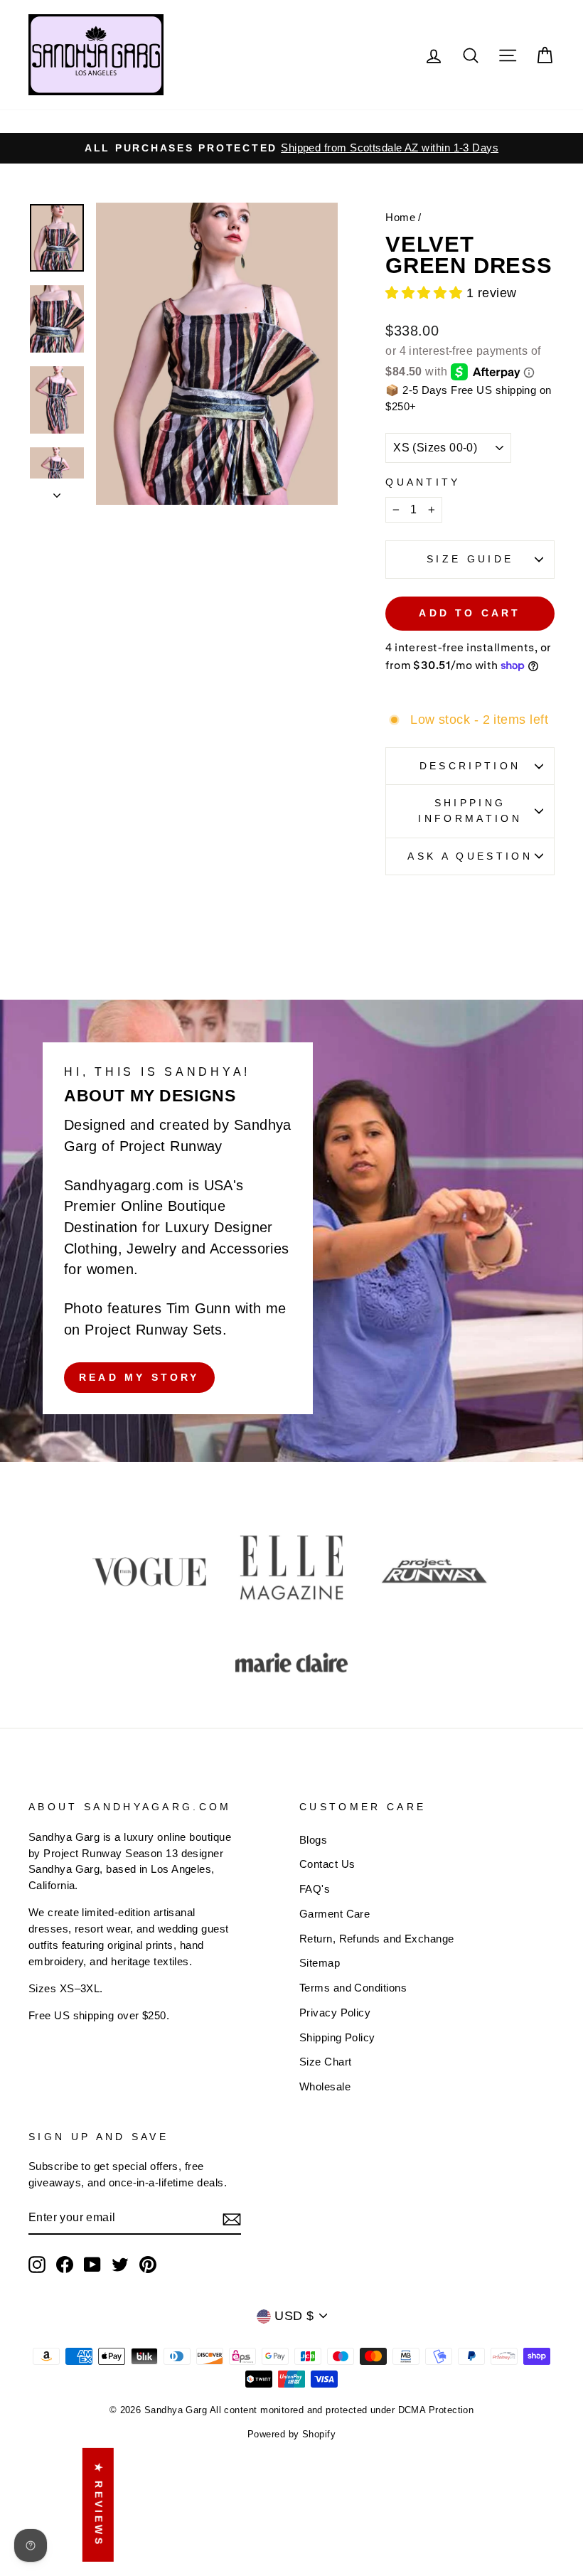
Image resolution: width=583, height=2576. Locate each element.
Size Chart (326, 2062)
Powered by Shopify (291, 2435)
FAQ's (315, 1889)
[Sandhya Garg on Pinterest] (148, 2265)
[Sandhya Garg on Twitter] (120, 2265)
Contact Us (327, 1864)
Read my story (139, 1377)
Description (470, 766)
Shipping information (470, 811)
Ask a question (470, 856)
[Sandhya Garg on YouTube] (92, 2265)
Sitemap (320, 1963)
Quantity (423, 482)
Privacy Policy (335, 2013)
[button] (426, 293)
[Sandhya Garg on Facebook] (65, 2265)
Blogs (313, 1840)
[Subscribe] (232, 2219)
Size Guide (470, 559)
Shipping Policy (337, 2037)
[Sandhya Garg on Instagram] (37, 2265)
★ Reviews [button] (99, 2505)
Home (400, 217)
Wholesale (325, 2086)
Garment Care (335, 1914)
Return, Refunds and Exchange (377, 1939)
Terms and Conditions (353, 1988)
